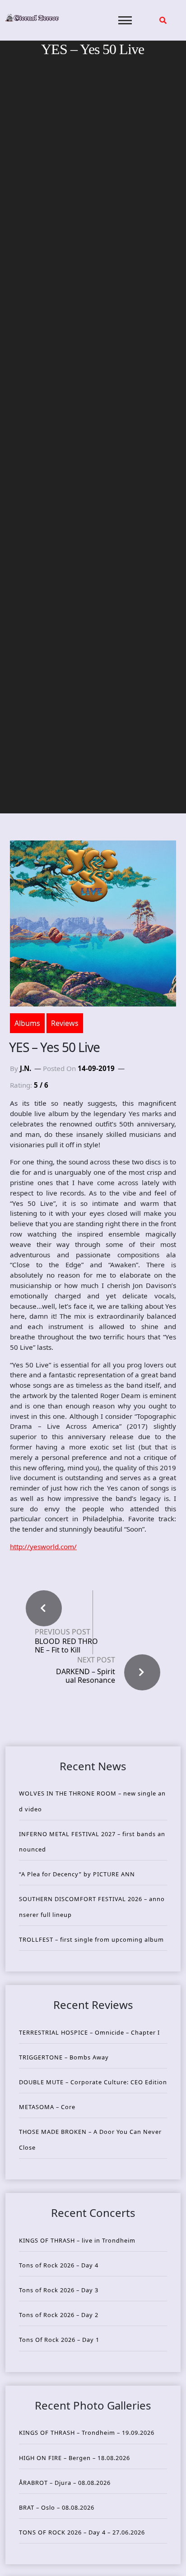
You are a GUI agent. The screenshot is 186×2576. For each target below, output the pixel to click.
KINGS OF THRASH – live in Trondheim (77, 2240)
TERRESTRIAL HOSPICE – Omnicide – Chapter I (89, 2032)
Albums (27, 1023)
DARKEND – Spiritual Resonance (86, 1676)
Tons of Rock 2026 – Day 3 (59, 2290)
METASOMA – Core (47, 2107)
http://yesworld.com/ (43, 1547)
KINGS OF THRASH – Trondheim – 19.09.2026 (87, 2433)
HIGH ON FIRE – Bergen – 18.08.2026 (74, 2458)
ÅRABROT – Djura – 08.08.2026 (65, 2483)
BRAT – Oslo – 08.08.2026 (57, 2507)
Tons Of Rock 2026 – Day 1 (59, 2340)
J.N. (26, 1068)
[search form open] (163, 20)
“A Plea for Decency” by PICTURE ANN (77, 1874)
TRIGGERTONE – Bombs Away (64, 2057)
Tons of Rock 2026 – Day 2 (59, 2315)
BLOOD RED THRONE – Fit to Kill (66, 1646)
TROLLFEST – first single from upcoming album (91, 1939)
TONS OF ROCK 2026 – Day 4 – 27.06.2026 (82, 2532)
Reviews (65, 1023)
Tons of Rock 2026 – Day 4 (59, 2265)
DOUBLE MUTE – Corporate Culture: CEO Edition (93, 2082)
